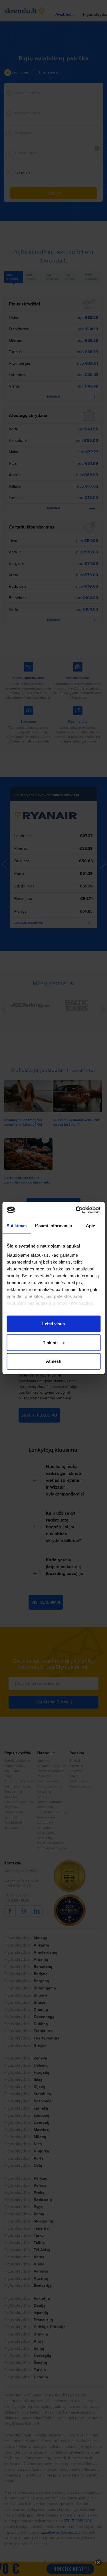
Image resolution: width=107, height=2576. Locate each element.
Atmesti (54, 1361)
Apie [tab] (90, 1226)
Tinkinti (50, 1342)
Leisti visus (53, 1324)
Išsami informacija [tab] (53, 1226)
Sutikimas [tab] (17, 1226)
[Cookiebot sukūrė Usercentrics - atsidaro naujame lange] (76, 1210)
